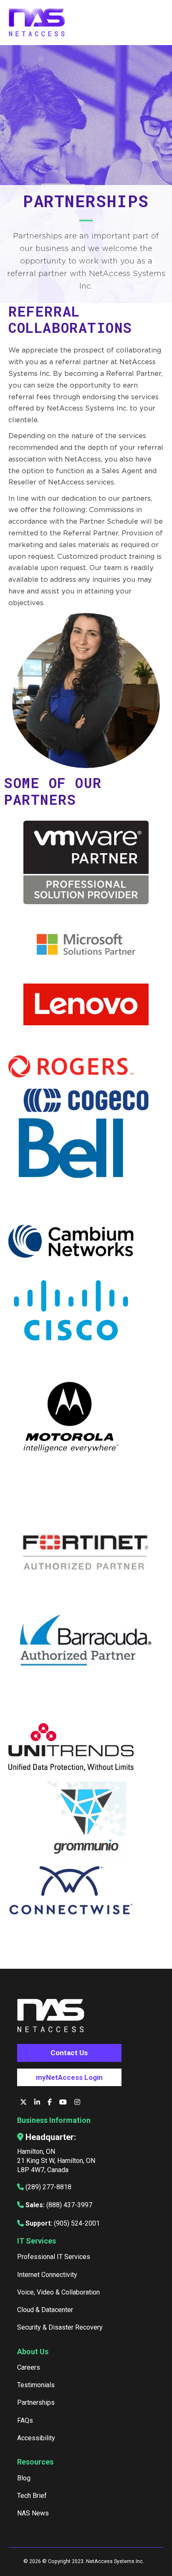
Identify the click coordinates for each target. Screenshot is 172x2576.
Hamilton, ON (36, 2151)
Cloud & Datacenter (45, 2310)
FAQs (25, 2420)
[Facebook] (51, 2102)
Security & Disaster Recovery (60, 2327)
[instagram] (77, 2102)
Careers (29, 2367)
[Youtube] (64, 2102)
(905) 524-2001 (77, 2223)
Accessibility (36, 2438)
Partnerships (36, 2402)
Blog (24, 2478)
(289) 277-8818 (48, 2187)
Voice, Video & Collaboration (58, 2292)
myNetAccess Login (69, 2077)
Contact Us (69, 2053)
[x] (24, 2102)
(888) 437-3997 (69, 2205)
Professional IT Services (54, 2257)
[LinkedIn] (38, 2102)
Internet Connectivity (47, 2275)
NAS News (33, 2513)
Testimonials (36, 2385)
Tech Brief (32, 2496)
